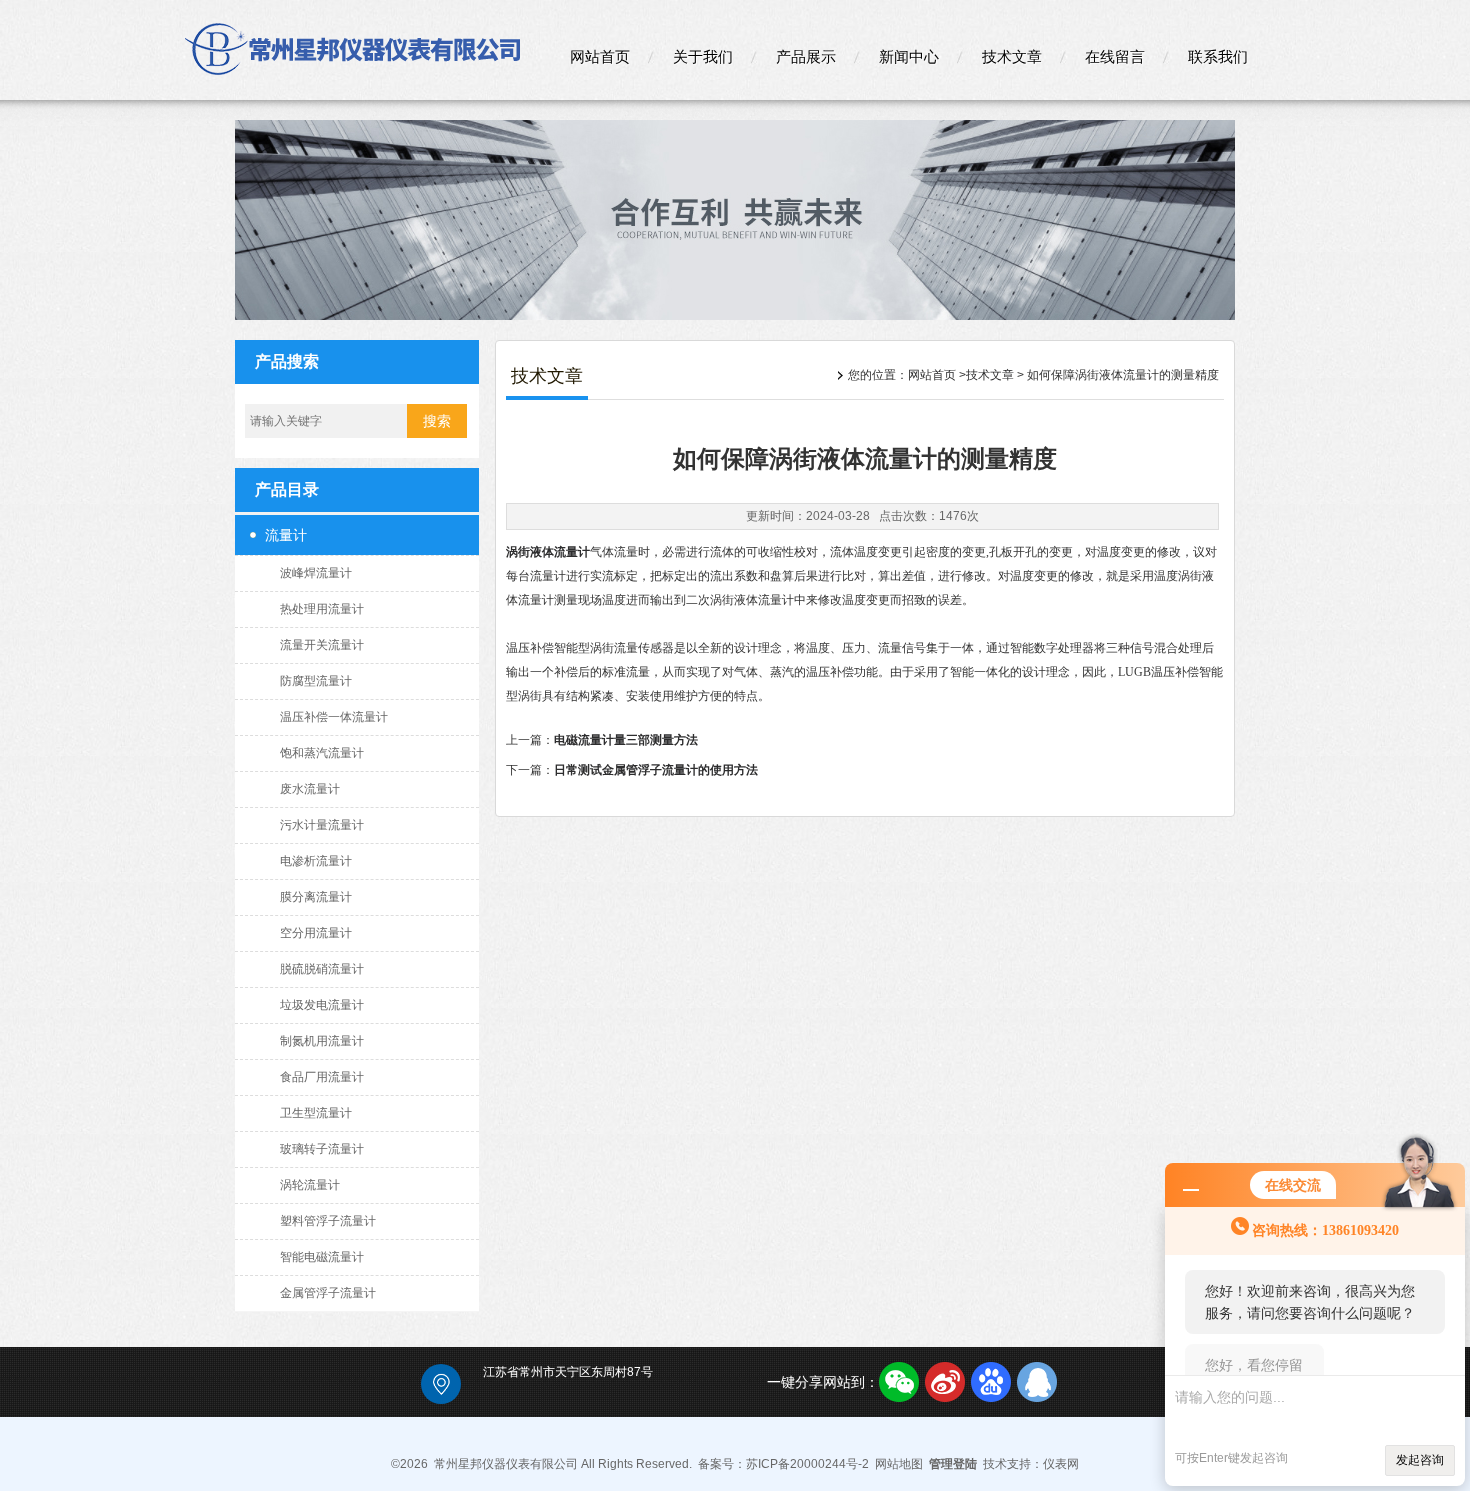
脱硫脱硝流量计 (322, 969)
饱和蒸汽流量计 (322, 753)
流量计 (286, 535)
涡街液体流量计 (548, 552)
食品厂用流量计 (322, 1077)
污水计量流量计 (322, 825)
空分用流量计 (316, 933)
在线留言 (1115, 56)
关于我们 (703, 56)
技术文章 (1012, 56)
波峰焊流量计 (316, 573)
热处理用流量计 (322, 609)
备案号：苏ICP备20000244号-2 (783, 1464)
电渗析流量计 (316, 861)
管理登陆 (953, 1464)
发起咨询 (1420, 1460)
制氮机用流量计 (322, 1041)
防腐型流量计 (316, 681)
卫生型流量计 (316, 1113)
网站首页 (600, 56)
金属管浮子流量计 (328, 1293)
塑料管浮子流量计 (328, 1221)
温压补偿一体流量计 (334, 717)
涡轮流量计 (310, 1185)
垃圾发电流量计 (322, 1005)
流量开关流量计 (322, 645)
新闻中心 (909, 56)
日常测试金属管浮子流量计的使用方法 (656, 770)
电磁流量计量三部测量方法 (626, 740)
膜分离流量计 (316, 897)
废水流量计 (310, 789)
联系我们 (1218, 56)
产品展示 (806, 56)
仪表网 (1061, 1464)
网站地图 (899, 1464)
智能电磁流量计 (322, 1257)
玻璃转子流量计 (322, 1149)
